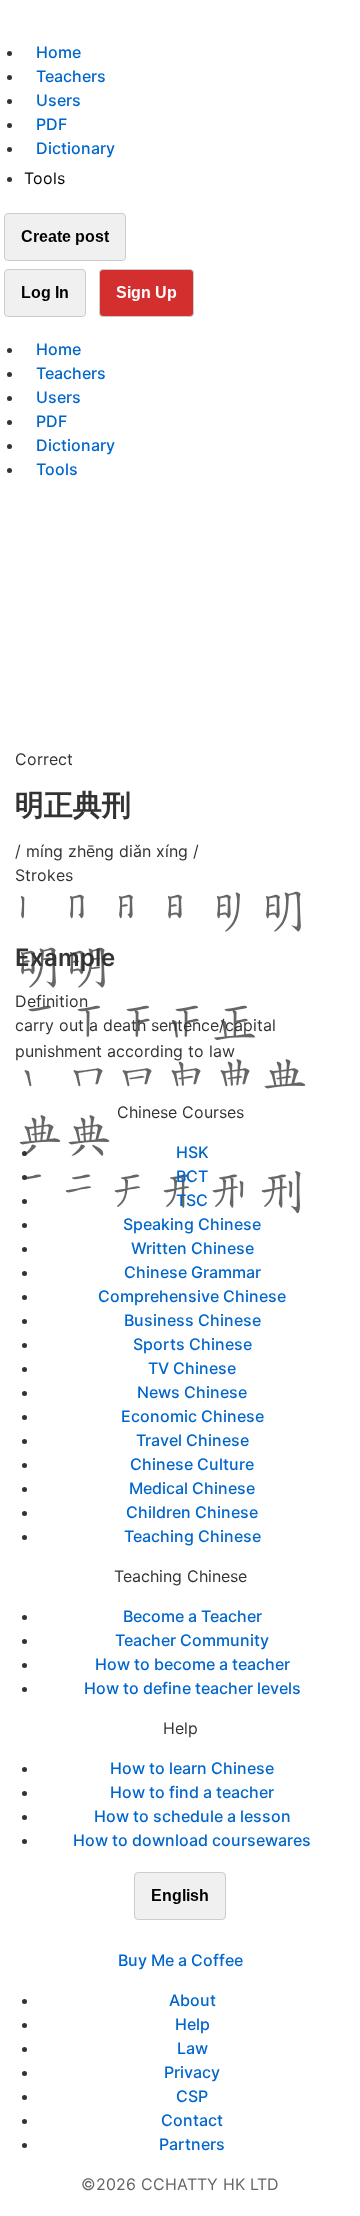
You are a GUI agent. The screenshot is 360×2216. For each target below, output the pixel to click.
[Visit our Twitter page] (168, 1936)
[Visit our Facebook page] (144, 1936)
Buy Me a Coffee (180, 1960)
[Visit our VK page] (192, 1936)
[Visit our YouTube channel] (216, 1936)
